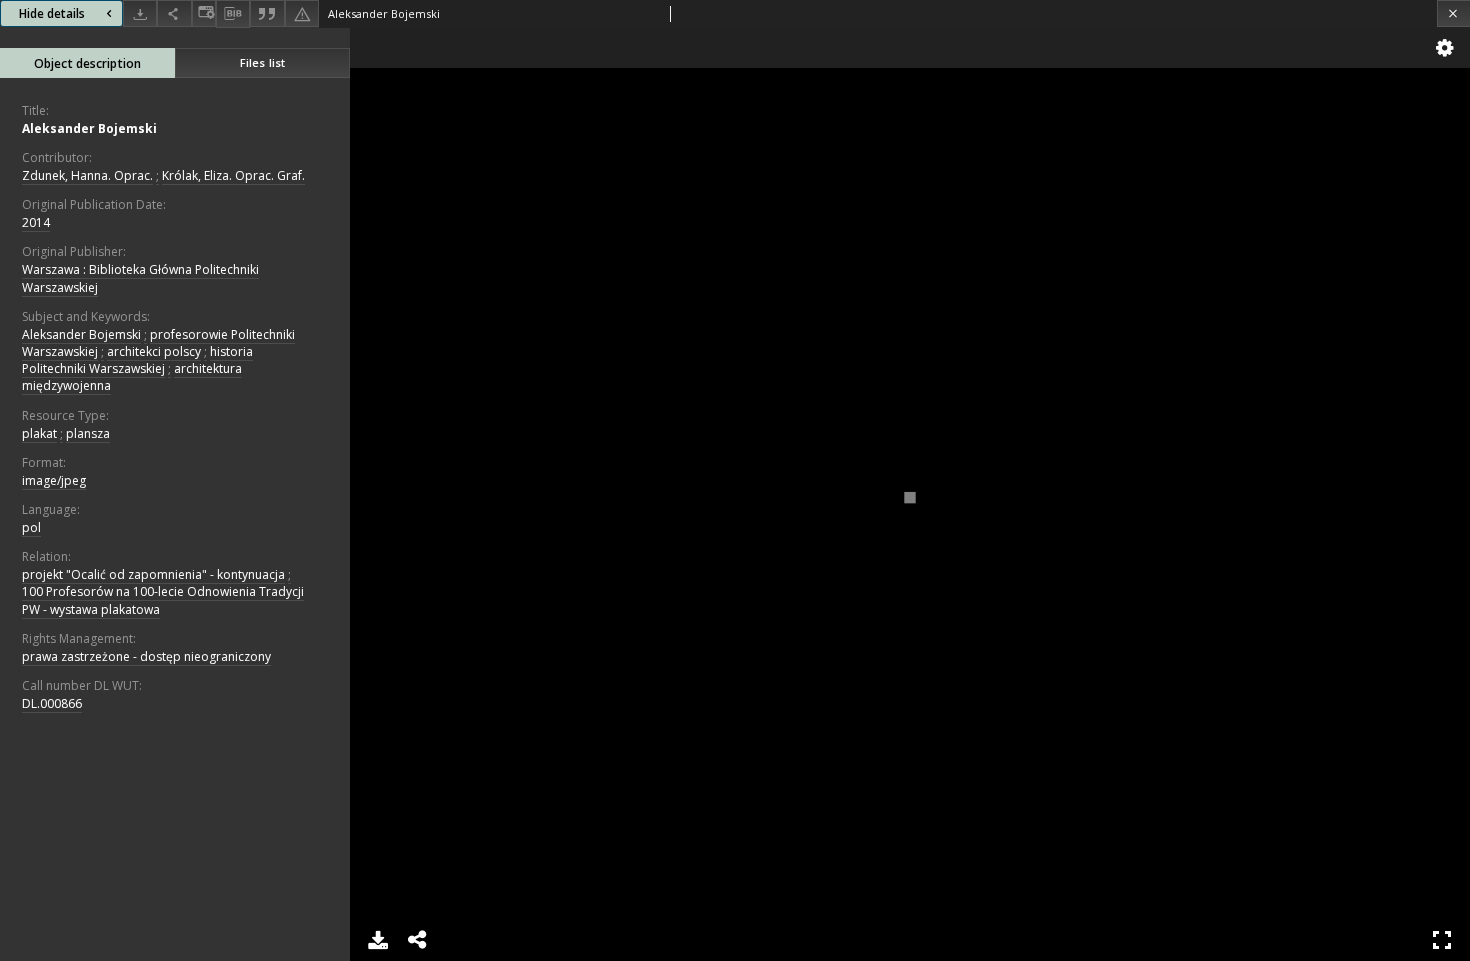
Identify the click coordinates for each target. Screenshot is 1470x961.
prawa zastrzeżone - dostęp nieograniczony (146, 656)
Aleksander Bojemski (89, 128)
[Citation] (267, 13)
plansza (88, 433)
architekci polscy (154, 351)
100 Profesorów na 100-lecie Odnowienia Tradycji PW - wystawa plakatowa (163, 600)
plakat (39, 433)
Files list (262, 62)
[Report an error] (302, 13)
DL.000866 (52, 703)
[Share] (174, 13)
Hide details (52, 13)
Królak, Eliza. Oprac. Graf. (233, 175)
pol (31, 527)
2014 (36, 222)
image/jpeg (54, 480)
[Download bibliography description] (233, 14)
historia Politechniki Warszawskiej (137, 360)
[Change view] (204, 13)
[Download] (140, 13)
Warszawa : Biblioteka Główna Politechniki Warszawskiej (140, 278)
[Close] (1453, 13)
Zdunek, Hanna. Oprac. (87, 175)
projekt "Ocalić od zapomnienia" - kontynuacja (153, 574)
